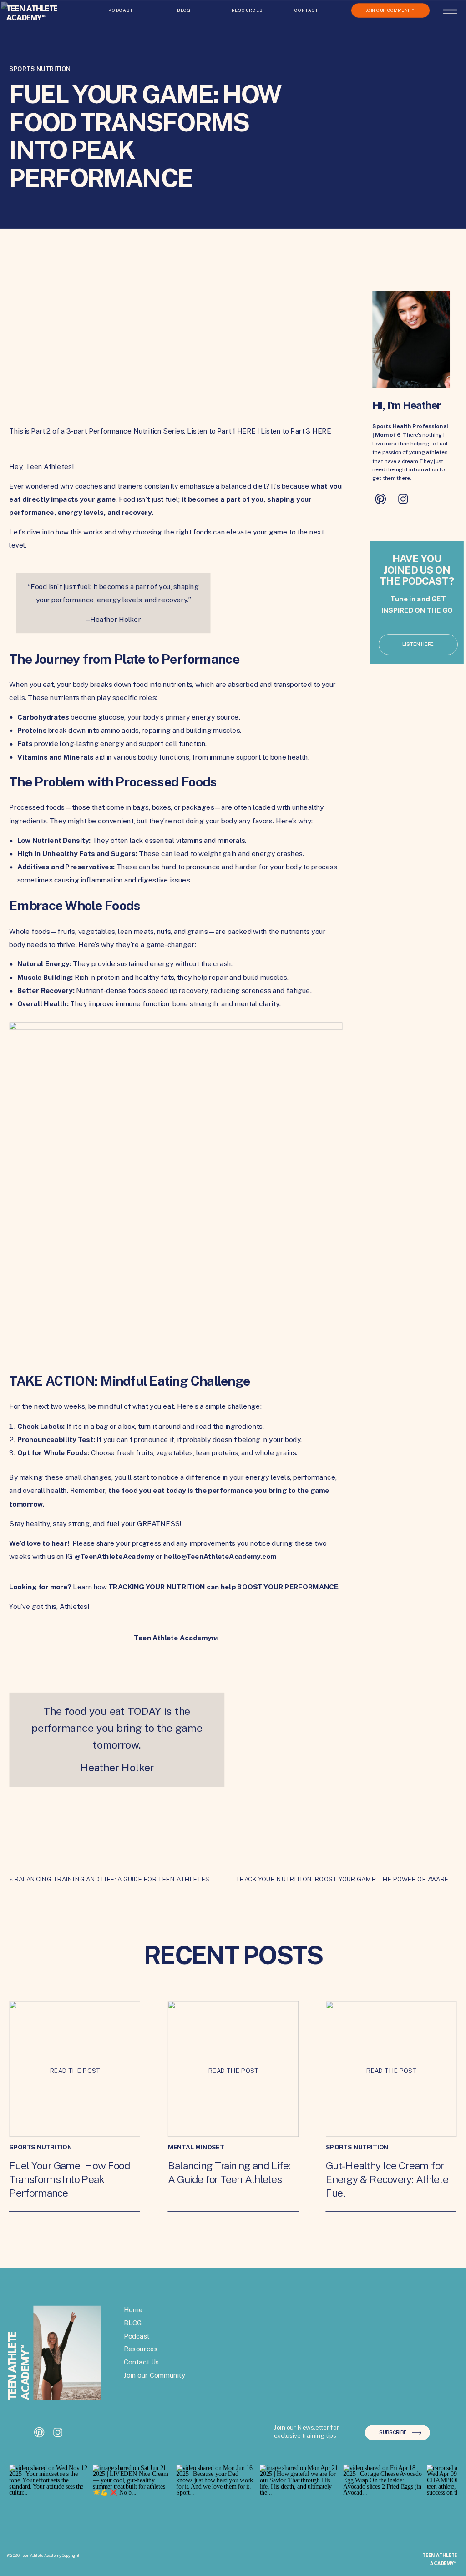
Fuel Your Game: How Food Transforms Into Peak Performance (69, 2179)
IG (110, 1557)
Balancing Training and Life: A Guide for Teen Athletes (112, 1879)
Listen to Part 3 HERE (296, 431)
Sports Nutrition (40, 69)
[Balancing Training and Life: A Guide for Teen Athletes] (233, 2069)
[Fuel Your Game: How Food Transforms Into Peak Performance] (75, 2069)
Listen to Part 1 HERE (221, 431)
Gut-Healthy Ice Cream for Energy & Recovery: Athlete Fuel (387, 2179)
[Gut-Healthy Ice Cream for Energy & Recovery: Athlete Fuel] (391, 2069)
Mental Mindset (196, 2147)
